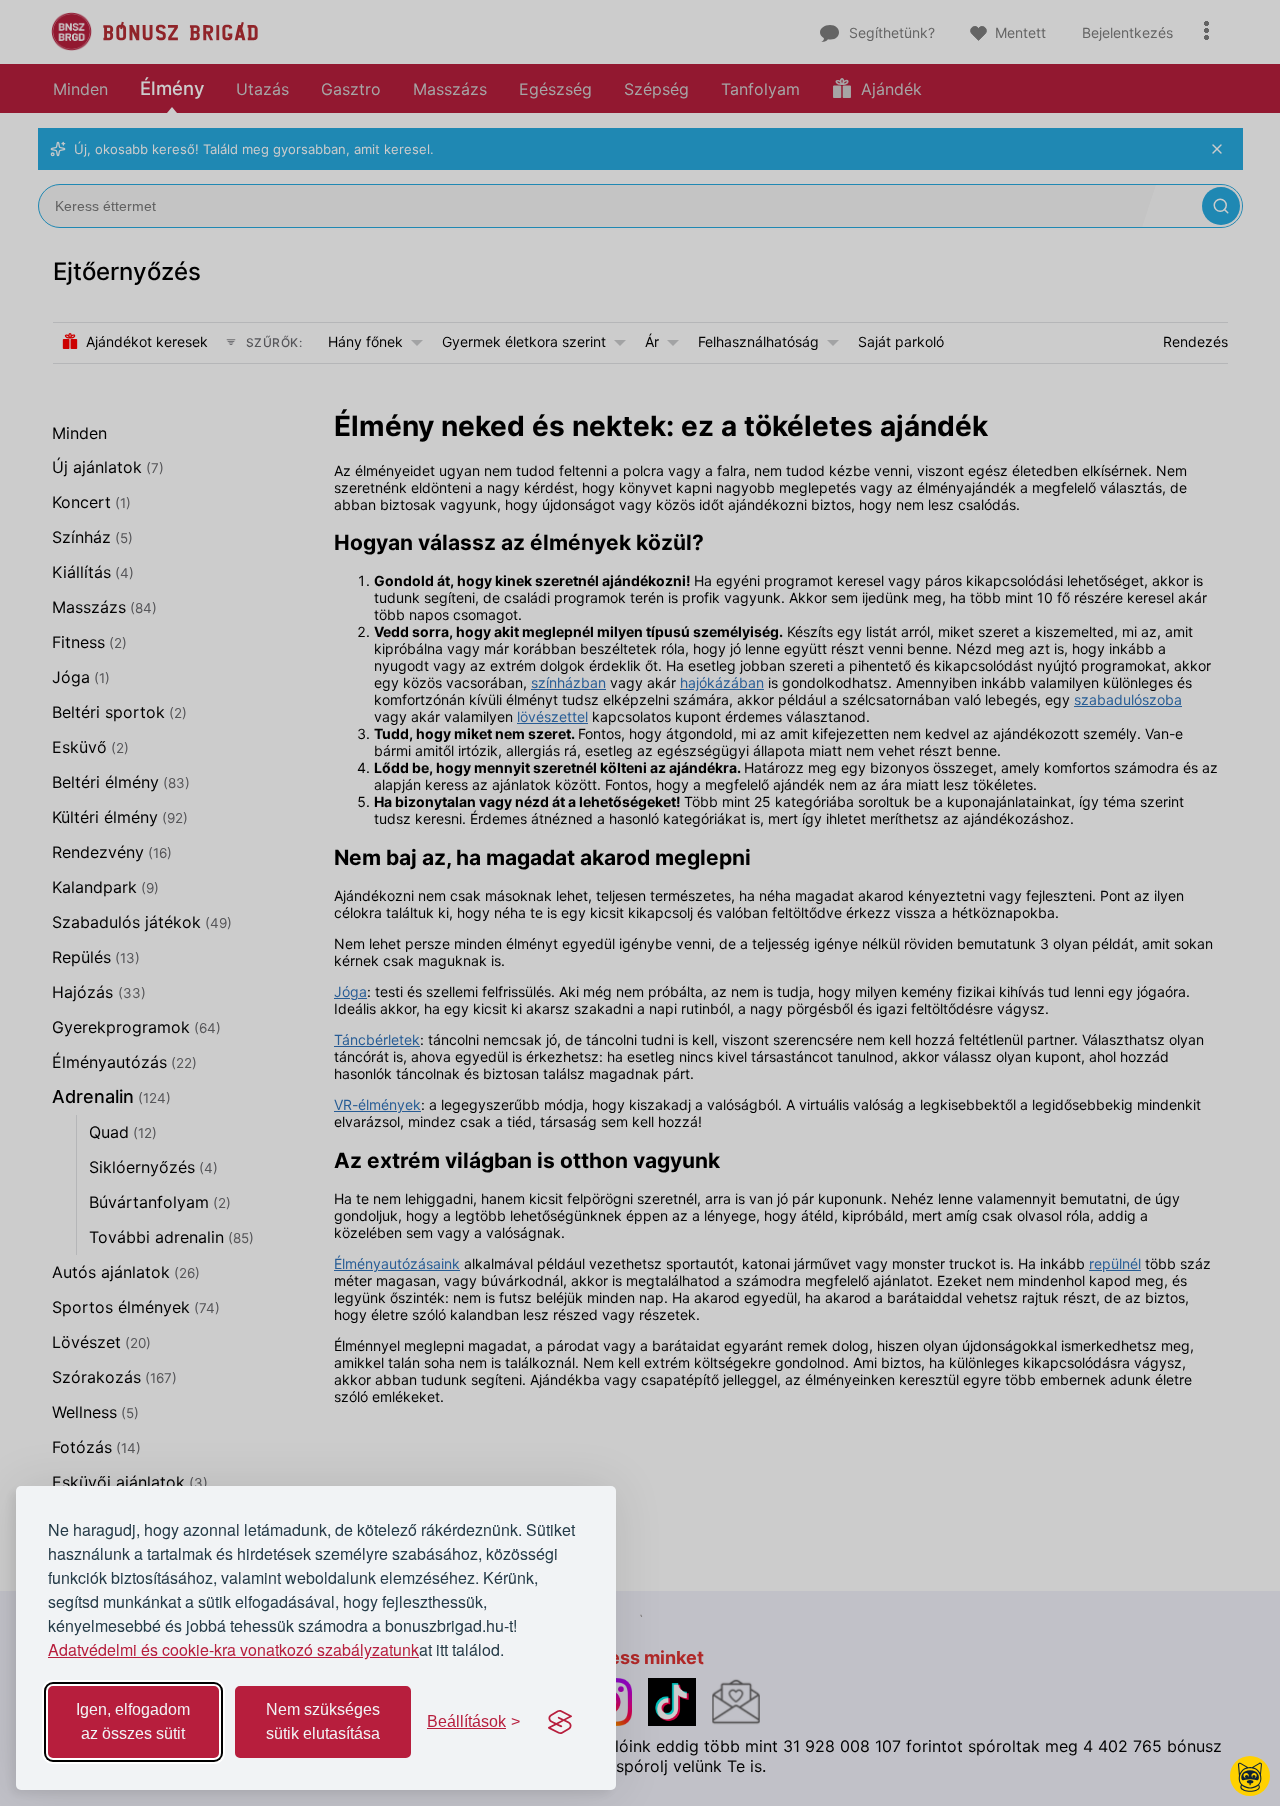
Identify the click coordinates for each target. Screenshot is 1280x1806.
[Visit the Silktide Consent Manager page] (560, 1722)
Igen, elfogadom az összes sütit (133, 1721)
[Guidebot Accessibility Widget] (1250, 1776)
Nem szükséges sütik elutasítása (323, 1721)
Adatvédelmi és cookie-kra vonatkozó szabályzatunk (233, 1649)
